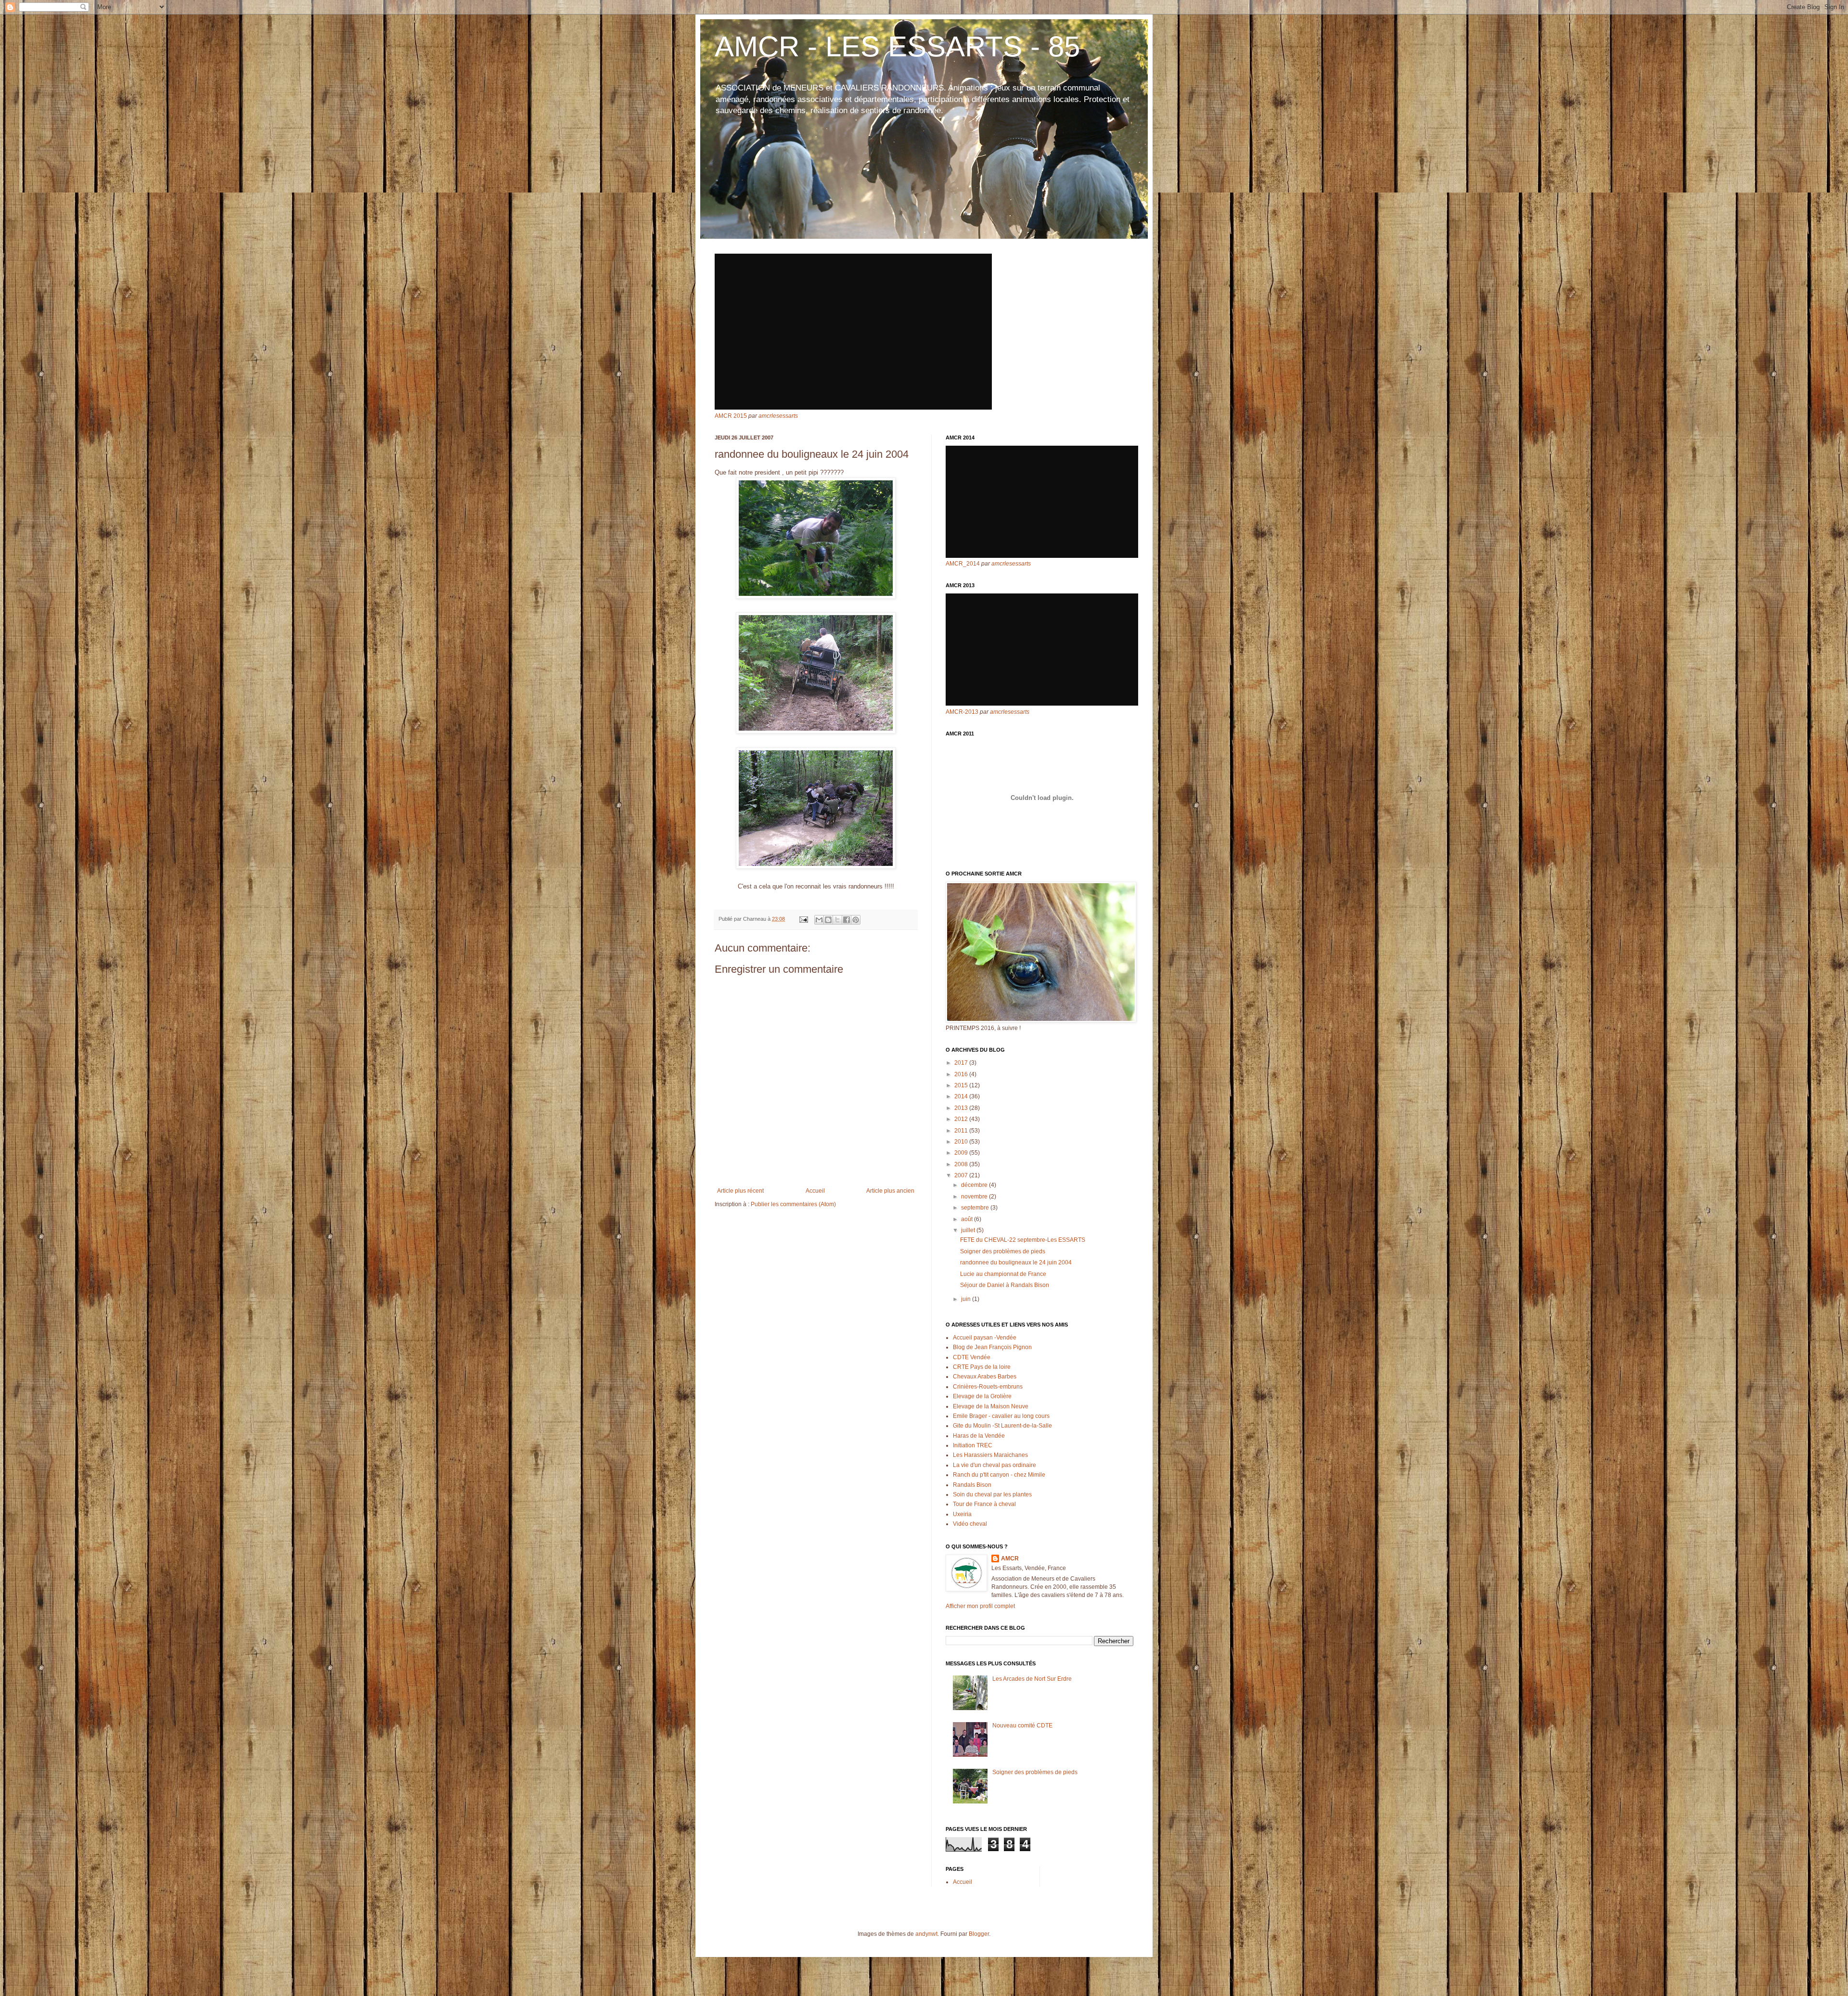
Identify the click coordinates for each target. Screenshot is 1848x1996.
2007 (962, 1175)
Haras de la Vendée (979, 1436)
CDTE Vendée (972, 1357)
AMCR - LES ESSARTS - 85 (897, 46)
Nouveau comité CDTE (1022, 1726)
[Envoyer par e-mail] (819, 920)
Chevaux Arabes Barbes (985, 1377)
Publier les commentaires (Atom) (793, 1204)
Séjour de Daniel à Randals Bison (1005, 1285)
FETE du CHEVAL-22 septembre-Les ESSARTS (1023, 1240)
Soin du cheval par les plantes (992, 1494)
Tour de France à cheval (984, 1504)
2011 (962, 1131)
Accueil (815, 1191)
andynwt (926, 1934)
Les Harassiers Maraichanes (990, 1455)
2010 (962, 1142)
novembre (975, 1197)
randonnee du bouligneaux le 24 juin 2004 (1016, 1262)
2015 (962, 1085)
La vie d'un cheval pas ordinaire (995, 1465)
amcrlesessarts (778, 416)
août (968, 1219)
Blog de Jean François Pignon (992, 1347)
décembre (975, 1185)
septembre (976, 1208)
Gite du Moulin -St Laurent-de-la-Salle (1002, 1426)
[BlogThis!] (828, 920)
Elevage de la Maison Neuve (991, 1406)
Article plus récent (740, 1191)
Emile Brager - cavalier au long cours (1001, 1416)
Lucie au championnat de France (1003, 1274)
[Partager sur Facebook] (847, 920)
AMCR (1010, 1558)
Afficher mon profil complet (980, 1606)
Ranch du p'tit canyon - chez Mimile (999, 1475)
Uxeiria (962, 1514)
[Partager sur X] (837, 920)
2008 (962, 1164)
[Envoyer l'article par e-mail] (803, 919)
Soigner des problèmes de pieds (1003, 1251)
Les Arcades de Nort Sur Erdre (1032, 1679)
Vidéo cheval (970, 1524)
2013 (962, 1108)
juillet (969, 1230)
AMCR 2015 (731, 416)
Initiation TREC (973, 1445)
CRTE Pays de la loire (982, 1367)
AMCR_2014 (963, 564)
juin (967, 1299)
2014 (962, 1096)
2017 (962, 1063)
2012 (962, 1119)
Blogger (979, 1934)
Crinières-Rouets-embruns (988, 1387)
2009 (962, 1153)
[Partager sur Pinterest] (856, 920)
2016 (962, 1074)
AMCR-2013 (962, 712)
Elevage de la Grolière (982, 1396)
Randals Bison (972, 1485)
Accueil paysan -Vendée (985, 1338)
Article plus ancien (890, 1191)
